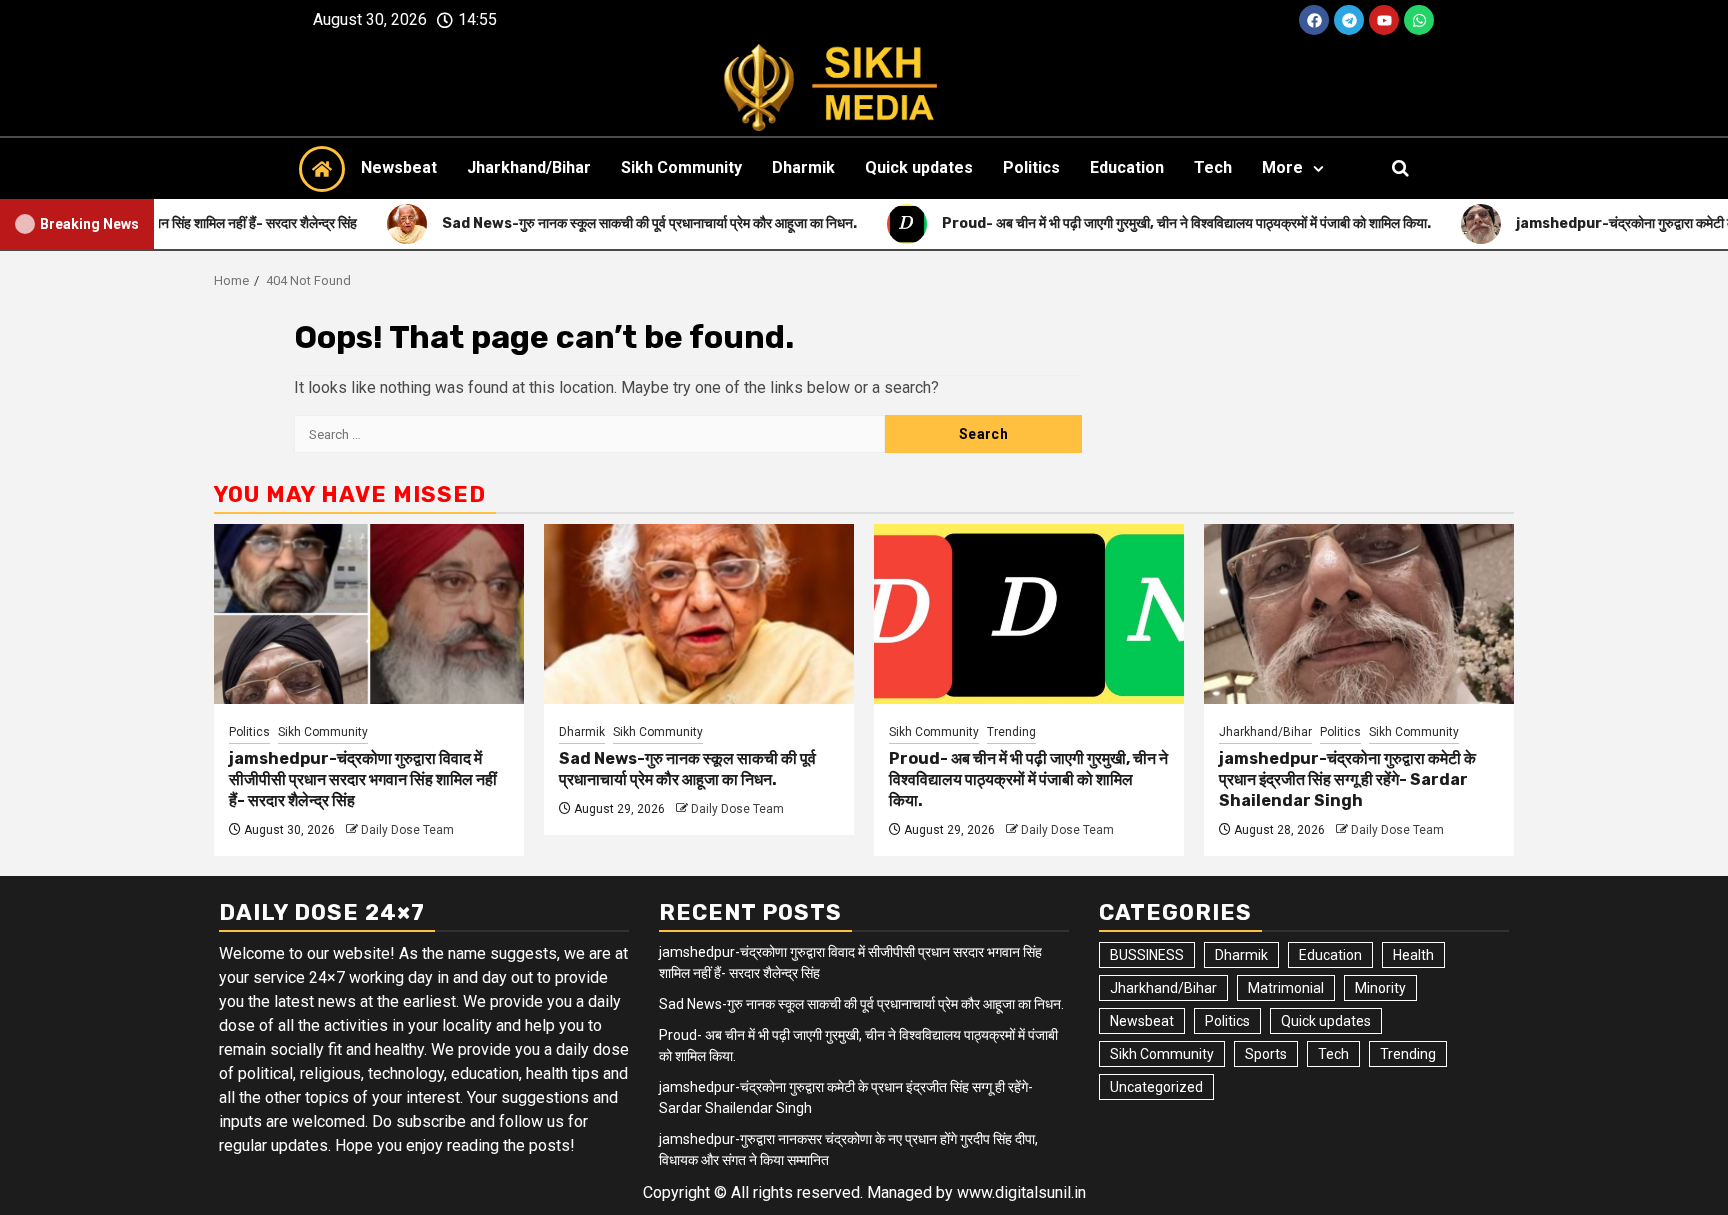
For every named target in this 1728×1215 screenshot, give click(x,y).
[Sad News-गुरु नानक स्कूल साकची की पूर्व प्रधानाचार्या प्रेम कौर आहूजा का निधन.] (699, 614)
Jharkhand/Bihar (529, 167)
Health (1413, 955)
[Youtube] (1384, 20)
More (1282, 167)
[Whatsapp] (1419, 20)
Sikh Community (681, 167)
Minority (1380, 988)
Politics (1031, 167)
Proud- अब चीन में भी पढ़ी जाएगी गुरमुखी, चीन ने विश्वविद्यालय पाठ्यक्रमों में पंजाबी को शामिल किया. (1028, 779)
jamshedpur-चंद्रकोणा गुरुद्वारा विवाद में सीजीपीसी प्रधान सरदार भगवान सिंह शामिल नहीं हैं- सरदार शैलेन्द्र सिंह (363, 779)
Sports (1266, 1054)
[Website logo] (864, 88)
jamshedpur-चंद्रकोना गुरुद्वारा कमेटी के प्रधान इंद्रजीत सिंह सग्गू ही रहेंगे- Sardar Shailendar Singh (1347, 779)
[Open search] (1400, 168)
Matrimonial (1286, 988)
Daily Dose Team (407, 830)
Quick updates (919, 167)
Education (1127, 167)
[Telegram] (1349, 20)
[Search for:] (589, 434)
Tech (1213, 167)
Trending (1011, 732)
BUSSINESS (1147, 955)
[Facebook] (1314, 20)
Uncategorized (1156, 1087)
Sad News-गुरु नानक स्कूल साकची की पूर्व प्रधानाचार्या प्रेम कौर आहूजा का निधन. (687, 769)
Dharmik (803, 167)
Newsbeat (399, 167)
